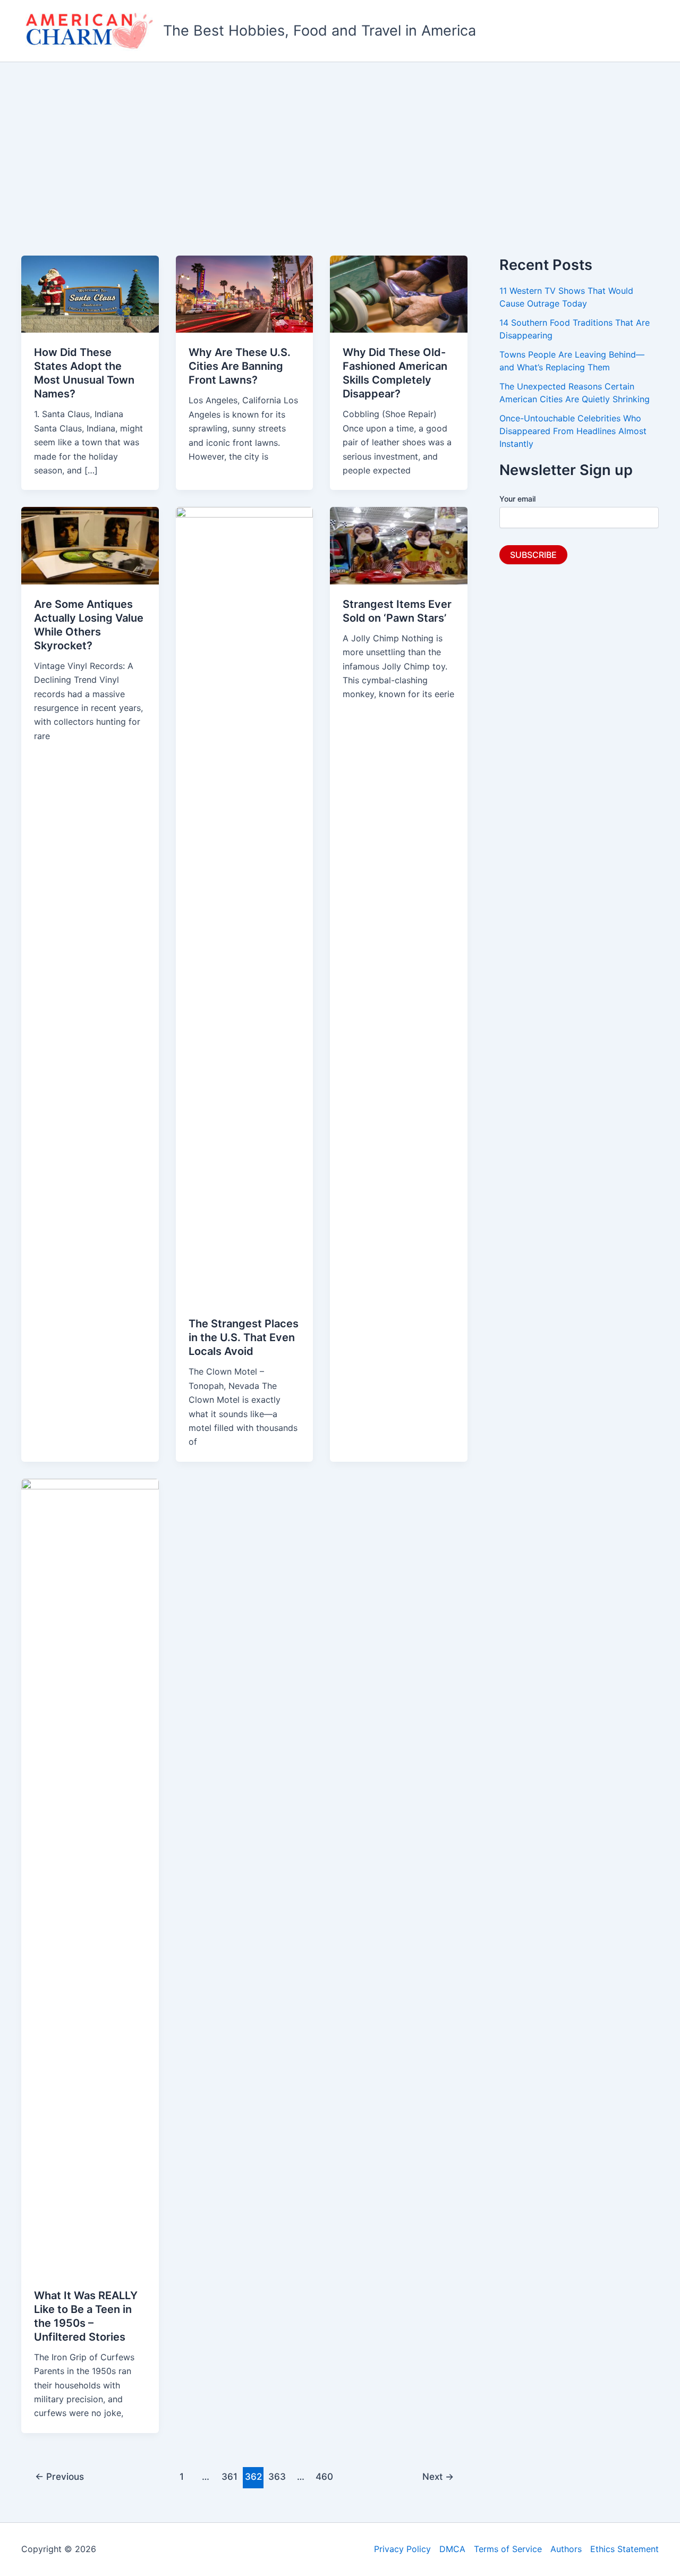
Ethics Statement (624, 2549)
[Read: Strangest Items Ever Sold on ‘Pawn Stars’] (399, 545)
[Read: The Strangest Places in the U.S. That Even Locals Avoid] (245, 905)
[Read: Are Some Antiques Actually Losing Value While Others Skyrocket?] (90, 545)
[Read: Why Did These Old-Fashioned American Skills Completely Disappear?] (399, 293)
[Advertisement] (340, 142)
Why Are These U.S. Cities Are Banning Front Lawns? (240, 366)
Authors (566, 2549)
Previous (59, 2476)
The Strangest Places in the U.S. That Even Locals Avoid (244, 1337)
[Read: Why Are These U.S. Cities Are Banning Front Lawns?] (245, 293)
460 (324, 2476)
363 (277, 2476)
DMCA (452, 2549)
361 (229, 2476)
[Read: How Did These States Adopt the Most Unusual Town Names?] (90, 293)
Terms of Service (508, 2549)
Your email (517, 499)
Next (438, 2476)
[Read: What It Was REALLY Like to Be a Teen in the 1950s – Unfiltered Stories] (90, 1876)
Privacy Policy (402, 2549)
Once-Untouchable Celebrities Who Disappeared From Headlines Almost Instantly (573, 431)
